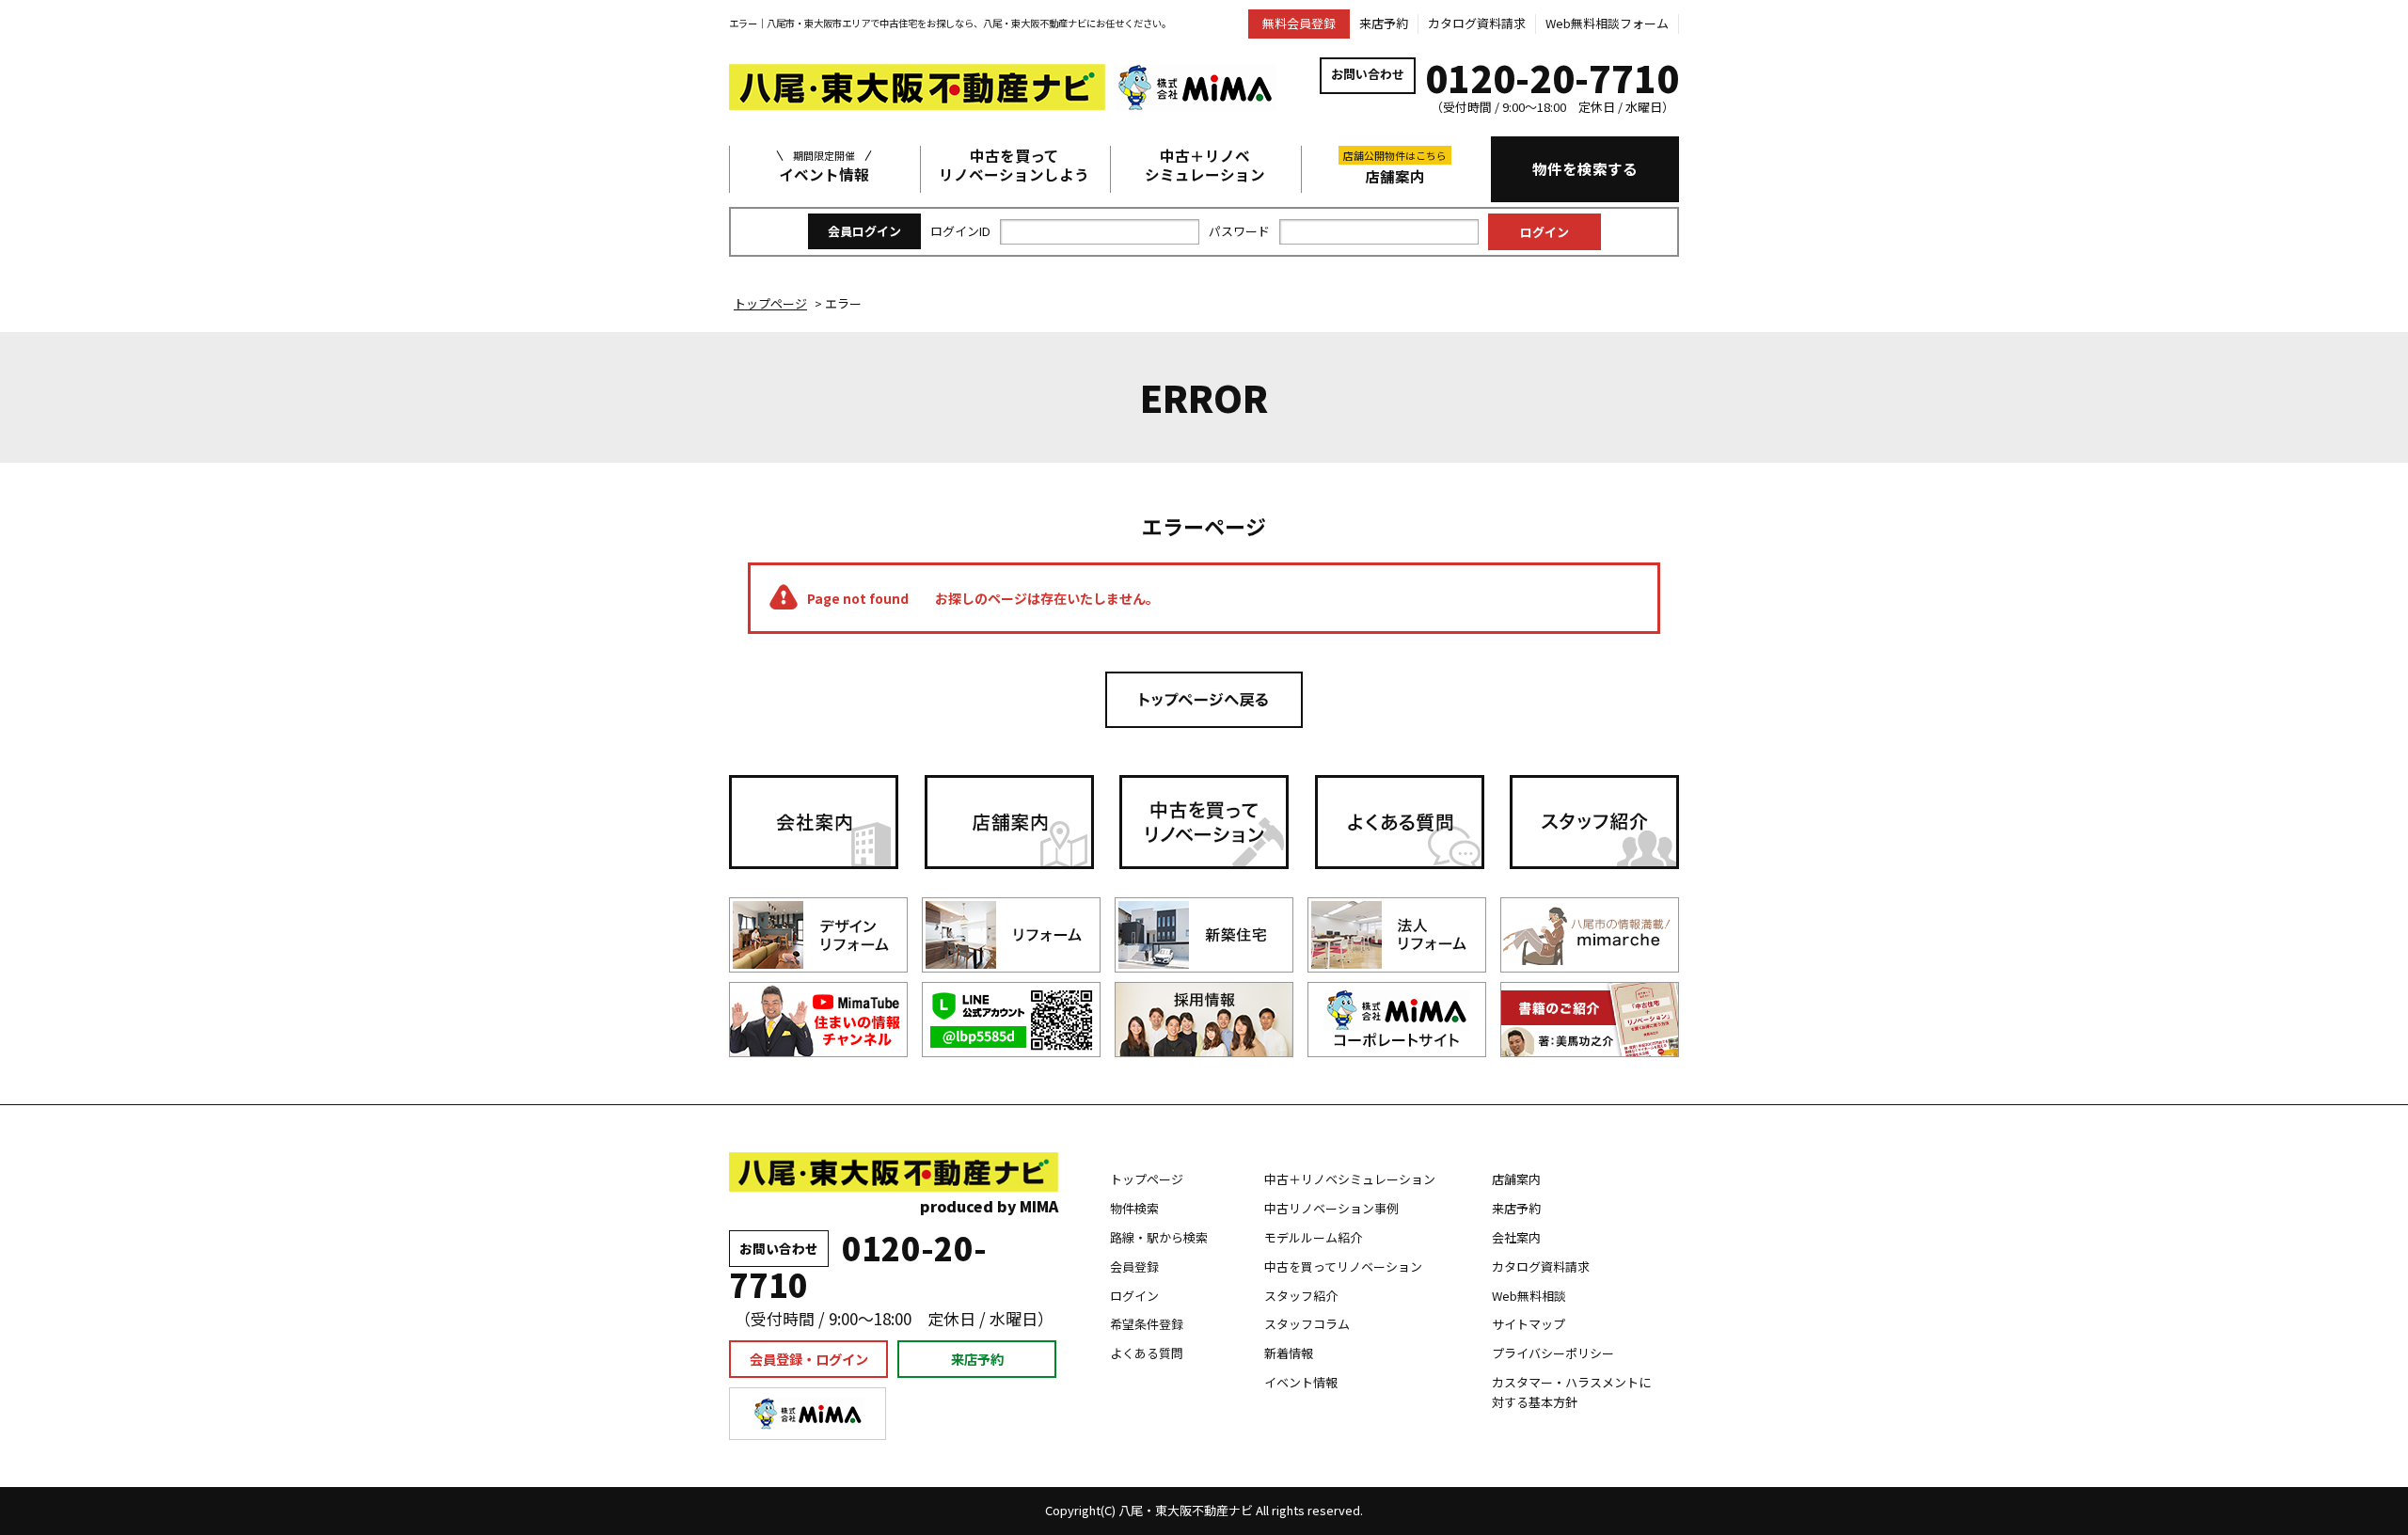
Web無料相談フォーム (1607, 23)
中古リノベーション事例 (1331, 1208)
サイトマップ (1529, 1324)
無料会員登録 (1299, 23)
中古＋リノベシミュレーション (1205, 166)
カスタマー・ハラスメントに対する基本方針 (1571, 1392)
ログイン (1134, 1296)
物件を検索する (1585, 168)
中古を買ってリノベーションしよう (1014, 166)
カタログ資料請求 (1477, 23)
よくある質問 (1147, 1353)
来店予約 (1384, 23)
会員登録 (1134, 1266)
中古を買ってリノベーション (1343, 1266)
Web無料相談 (1529, 1296)
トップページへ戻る (1204, 700)
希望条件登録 (1147, 1324)
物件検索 (1134, 1208)
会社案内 (1516, 1237)
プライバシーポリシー (1553, 1353)
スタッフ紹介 (1301, 1296)
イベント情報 (824, 166)
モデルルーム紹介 (1313, 1237)
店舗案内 (1395, 167)
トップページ (1147, 1179)
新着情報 (1289, 1353)
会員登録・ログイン (809, 1359)
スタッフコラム (1307, 1324)
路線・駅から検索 (1159, 1237)
